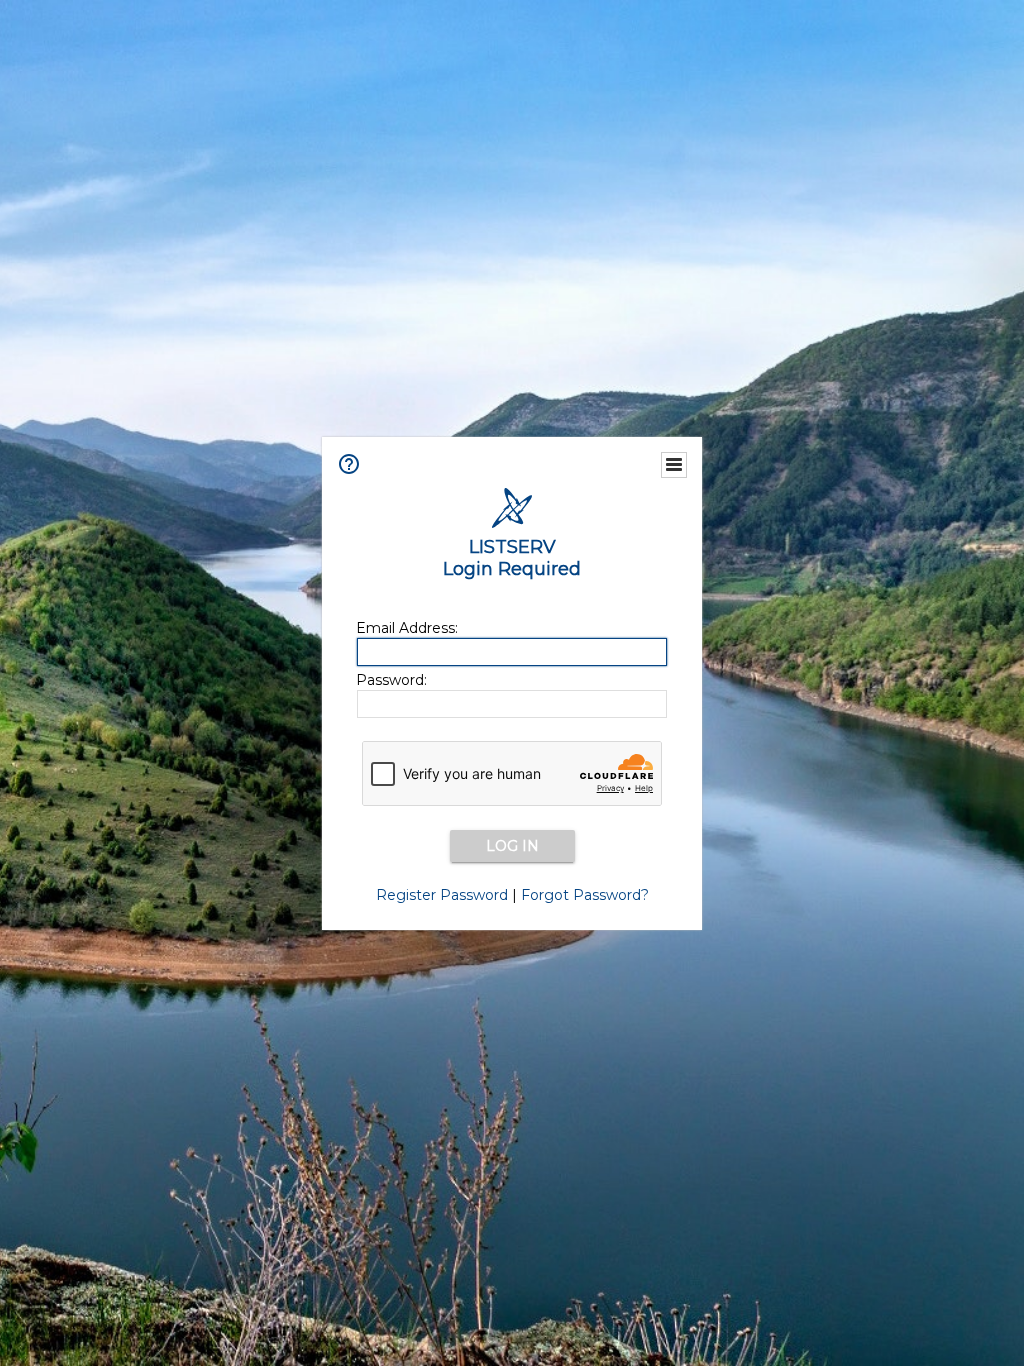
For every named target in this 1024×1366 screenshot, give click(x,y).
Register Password (442, 895)
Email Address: (407, 628)
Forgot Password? (585, 895)
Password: (391, 680)
